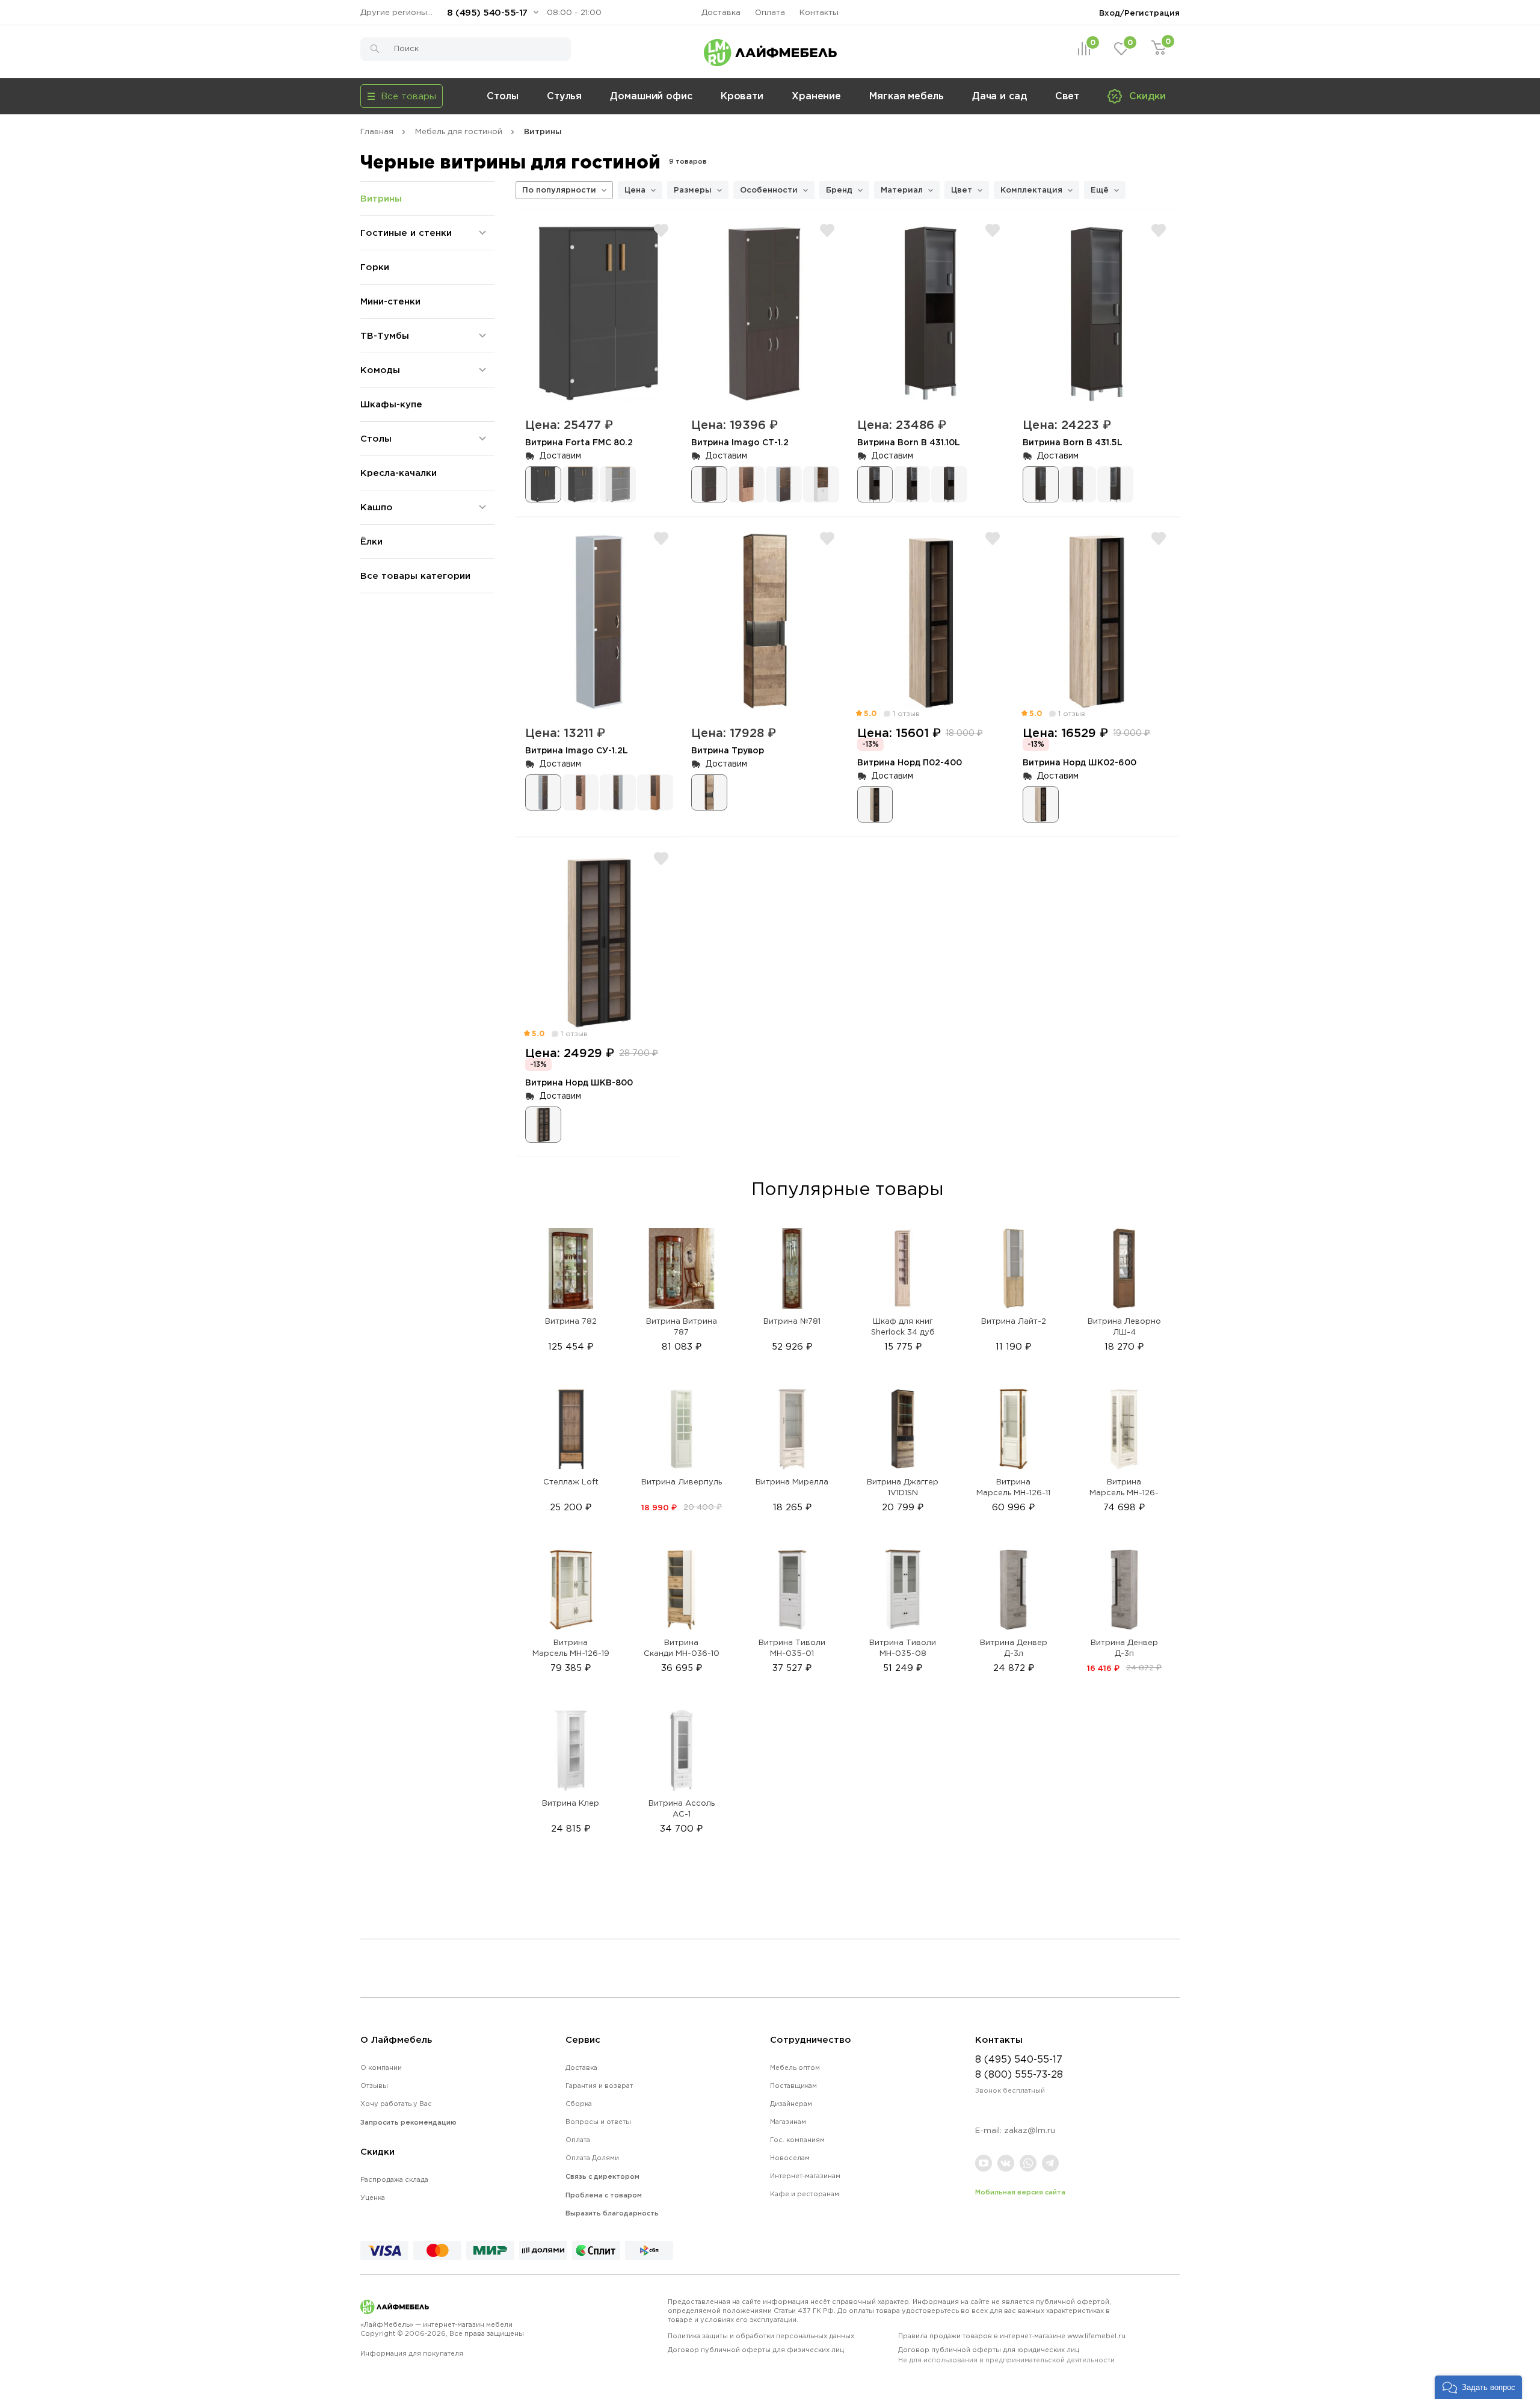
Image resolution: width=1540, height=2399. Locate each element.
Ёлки (371, 541)
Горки (375, 267)
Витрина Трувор (728, 750)
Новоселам (790, 2158)
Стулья (564, 96)
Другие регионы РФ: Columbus (399, 12)
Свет (1067, 96)
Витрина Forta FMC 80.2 (579, 442)
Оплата (770, 12)
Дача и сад (999, 96)
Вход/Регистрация (1139, 13)
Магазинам (788, 2122)
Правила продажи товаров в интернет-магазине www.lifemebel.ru (1012, 2336)
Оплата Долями (592, 2158)
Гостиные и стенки (406, 233)
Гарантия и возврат (599, 2086)
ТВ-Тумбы (385, 335)
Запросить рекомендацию (408, 2122)
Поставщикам (793, 2086)
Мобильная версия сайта (1020, 2192)
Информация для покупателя (412, 2353)
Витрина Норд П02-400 (910, 762)
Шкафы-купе (391, 404)
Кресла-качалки (399, 473)
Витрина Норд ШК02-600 (1080, 762)
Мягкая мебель (907, 96)
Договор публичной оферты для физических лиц (756, 2350)
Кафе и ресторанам (805, 2194)
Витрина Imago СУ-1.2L (577, 750)
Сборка (579, 2104)
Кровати (742, 96)
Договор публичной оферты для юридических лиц (1006, 2355)
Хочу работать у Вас (396, 2104)
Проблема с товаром (604, 2195)
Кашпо (377, 507)
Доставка (721, 12)
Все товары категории (415, 576)
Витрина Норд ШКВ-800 (579, 1082)
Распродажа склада (394, 2179)
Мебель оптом (795, 2067)
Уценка (373, 2197)
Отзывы (374, 2086)
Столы (503, 96)
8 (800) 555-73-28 (1019, 2074)
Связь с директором (602, 2176)
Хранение (816, 96)
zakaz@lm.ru (1030, 2130)
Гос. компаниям (797, 2140)
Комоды (380, 370)
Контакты (819, 12)
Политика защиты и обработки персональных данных (761, 2336)
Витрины (381, 198)
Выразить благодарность (612, 2213)
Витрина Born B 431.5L (1073, 442)
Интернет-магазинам (805, 2176)
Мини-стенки (390, 301)
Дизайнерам (791, 2104)
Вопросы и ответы (598, 2122)
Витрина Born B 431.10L (909, 442)
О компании (381, 2067)
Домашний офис (651, 96)
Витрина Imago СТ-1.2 (740, 442)
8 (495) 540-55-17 (487, 12)
